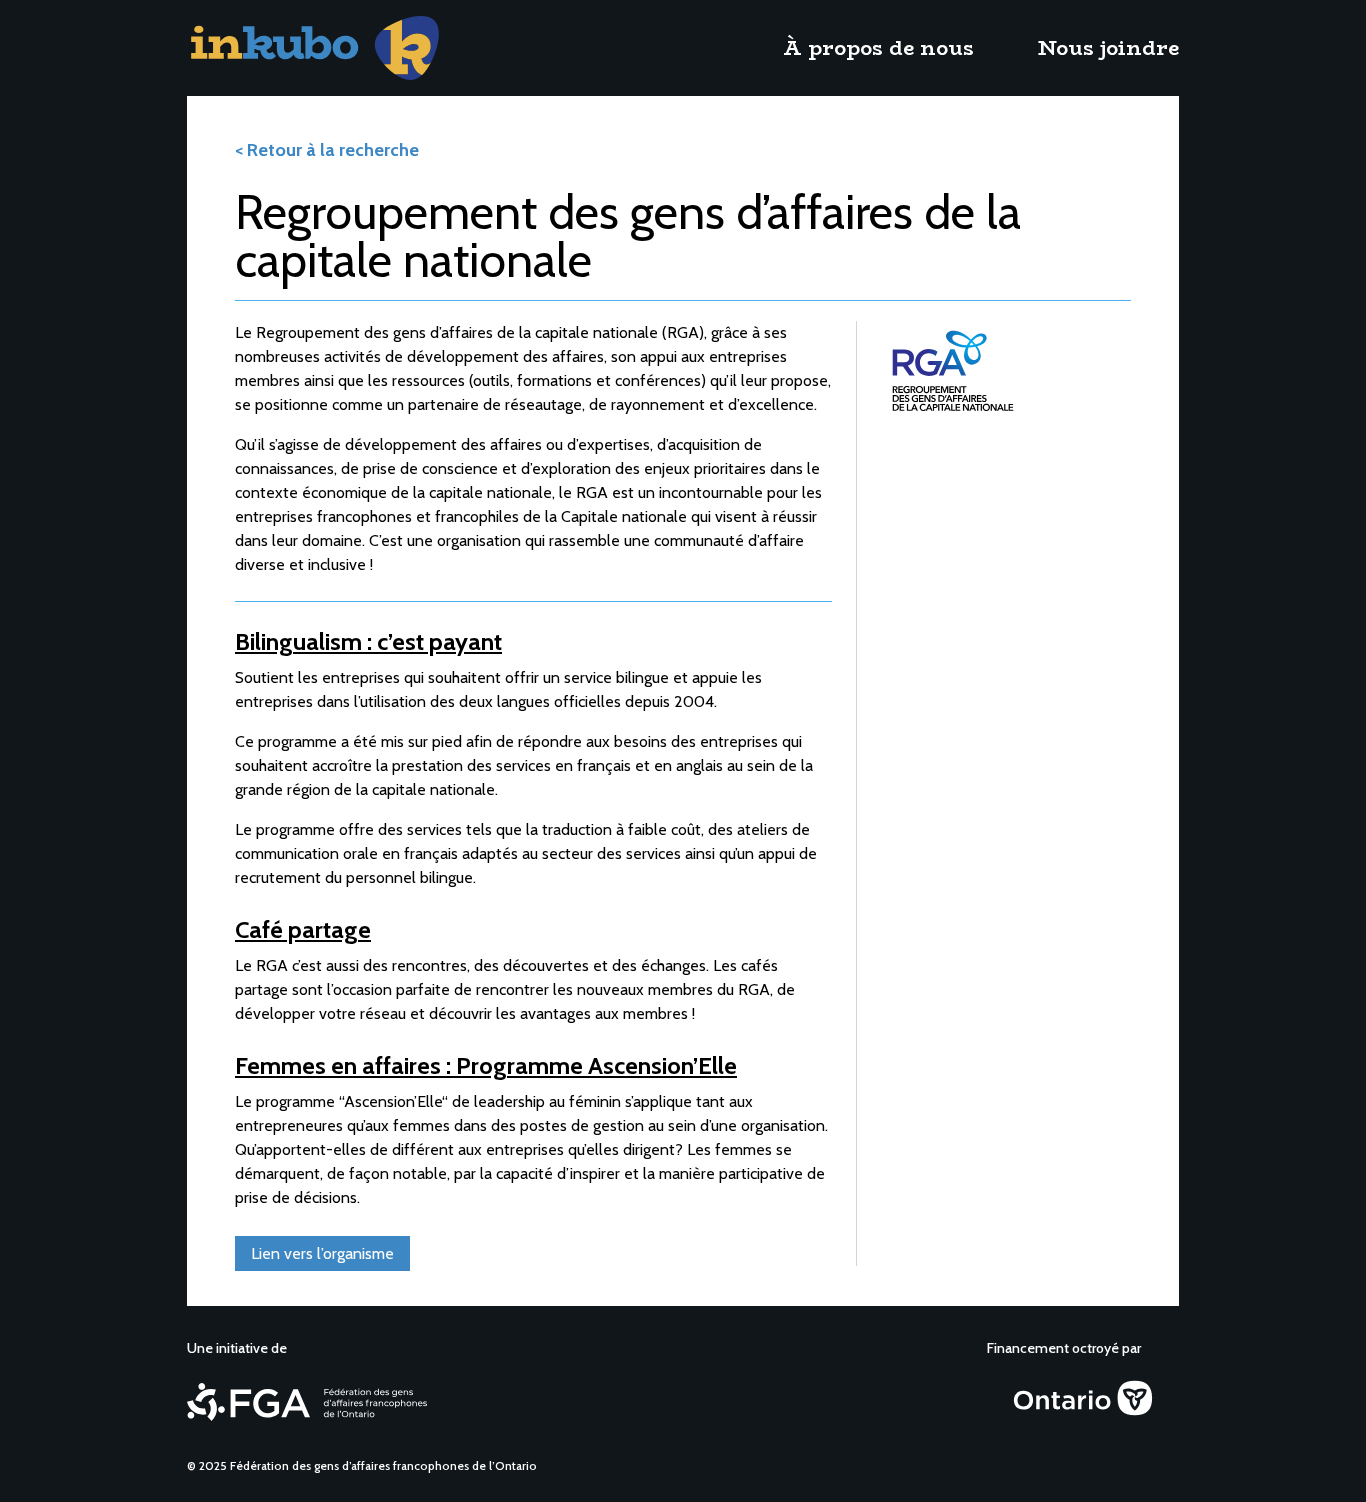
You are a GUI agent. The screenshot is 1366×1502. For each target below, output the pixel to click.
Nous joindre (1108, 47)
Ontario (1010, 1384)
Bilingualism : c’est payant (368, 641)
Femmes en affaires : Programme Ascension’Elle (486, 1065)
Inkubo (210, 27)
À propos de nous (878, 47)
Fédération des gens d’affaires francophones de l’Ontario (277, 1394)
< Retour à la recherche (327, 150)
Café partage (303, 929)
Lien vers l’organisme (322, 1253)
